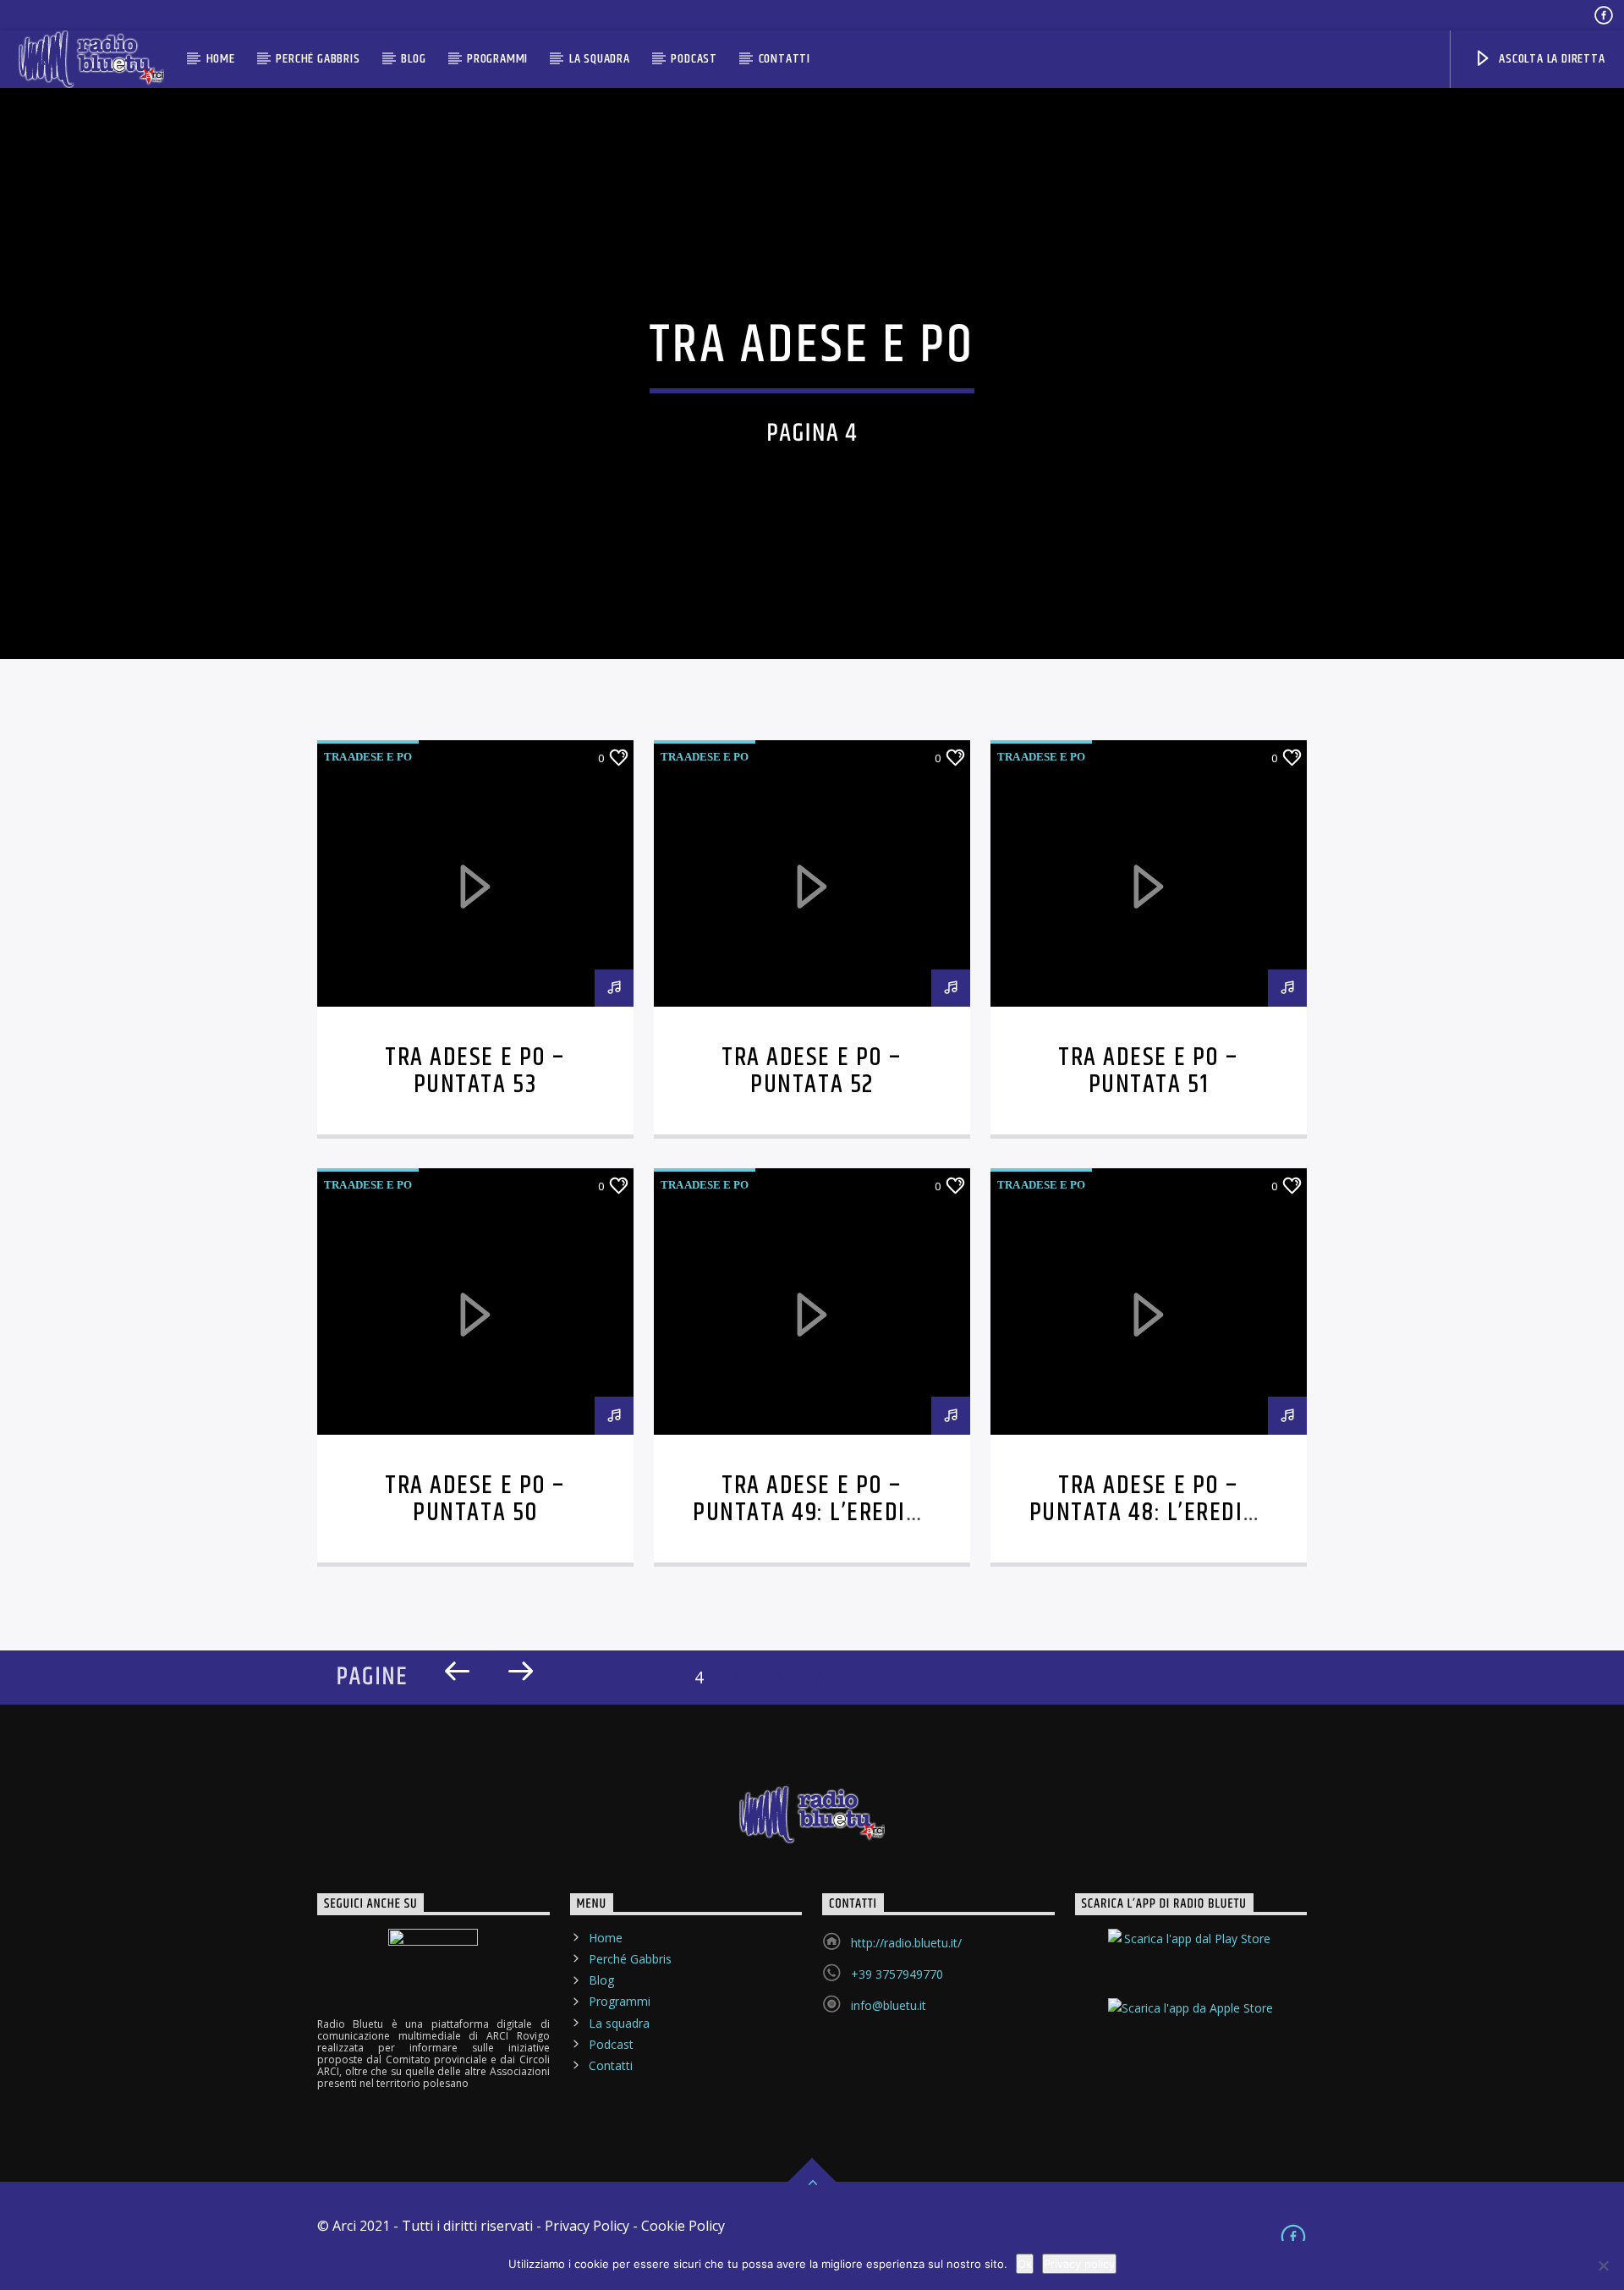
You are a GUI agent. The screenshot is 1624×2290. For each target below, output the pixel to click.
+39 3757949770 (897, 1974)
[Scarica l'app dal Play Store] (1191, 1953)
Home (221, 59)
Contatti (785, 59)
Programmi (497, 59)
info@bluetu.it (889, 2005)
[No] (1603, 2265)
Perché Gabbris (318, 59)
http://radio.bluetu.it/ (906, 1943)
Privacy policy (1079, 2264)
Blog (413, 59)
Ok (1025, 2264)
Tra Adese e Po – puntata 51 (1148, 1071)
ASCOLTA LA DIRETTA (1550, 59)
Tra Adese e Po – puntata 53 (475, 1071)
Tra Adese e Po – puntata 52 (812, 1071)
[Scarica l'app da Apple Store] (1191, 2023)
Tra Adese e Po (368, 757)
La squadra (600, 59)
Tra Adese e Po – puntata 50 (475, 1499)
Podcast (694, 59)
